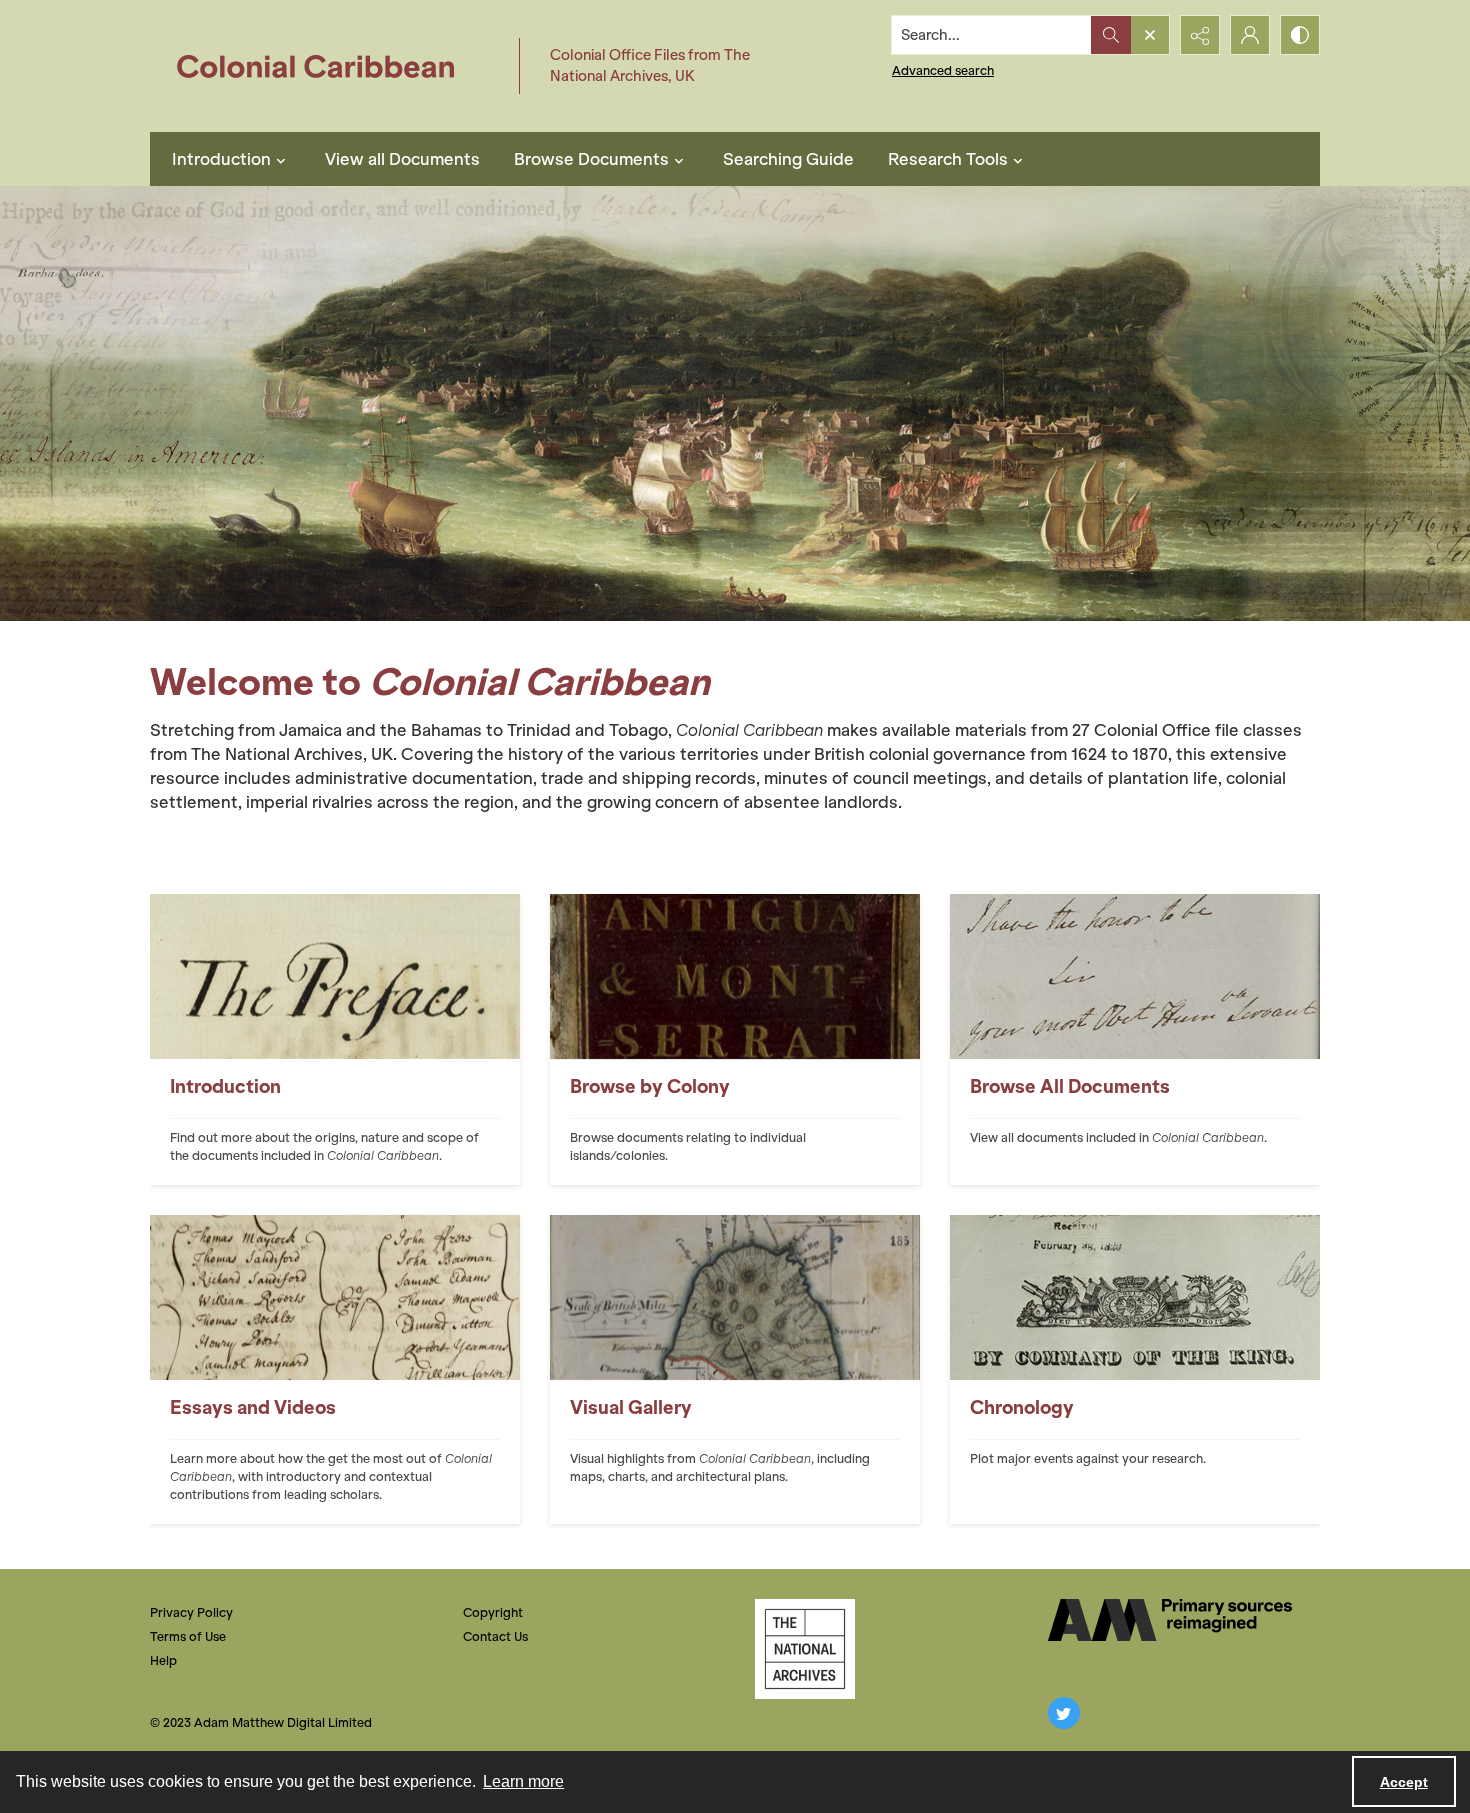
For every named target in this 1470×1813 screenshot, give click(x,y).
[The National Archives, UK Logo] (805, 1649)
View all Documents (402, 159)
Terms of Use (188, 1636)
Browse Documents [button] (591, 159)
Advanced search (943, 70)
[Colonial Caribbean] (329, 66)
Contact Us (495, 1636)
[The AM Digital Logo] (1170, 1620)
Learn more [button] (523, 1781)
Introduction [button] (221, 159)
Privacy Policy (191, 1612)
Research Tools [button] (948, 159)
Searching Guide (788, 159)
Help (163, 1660)
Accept (1404, 1782)
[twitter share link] (1064, 1713)
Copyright (493, 1612)
